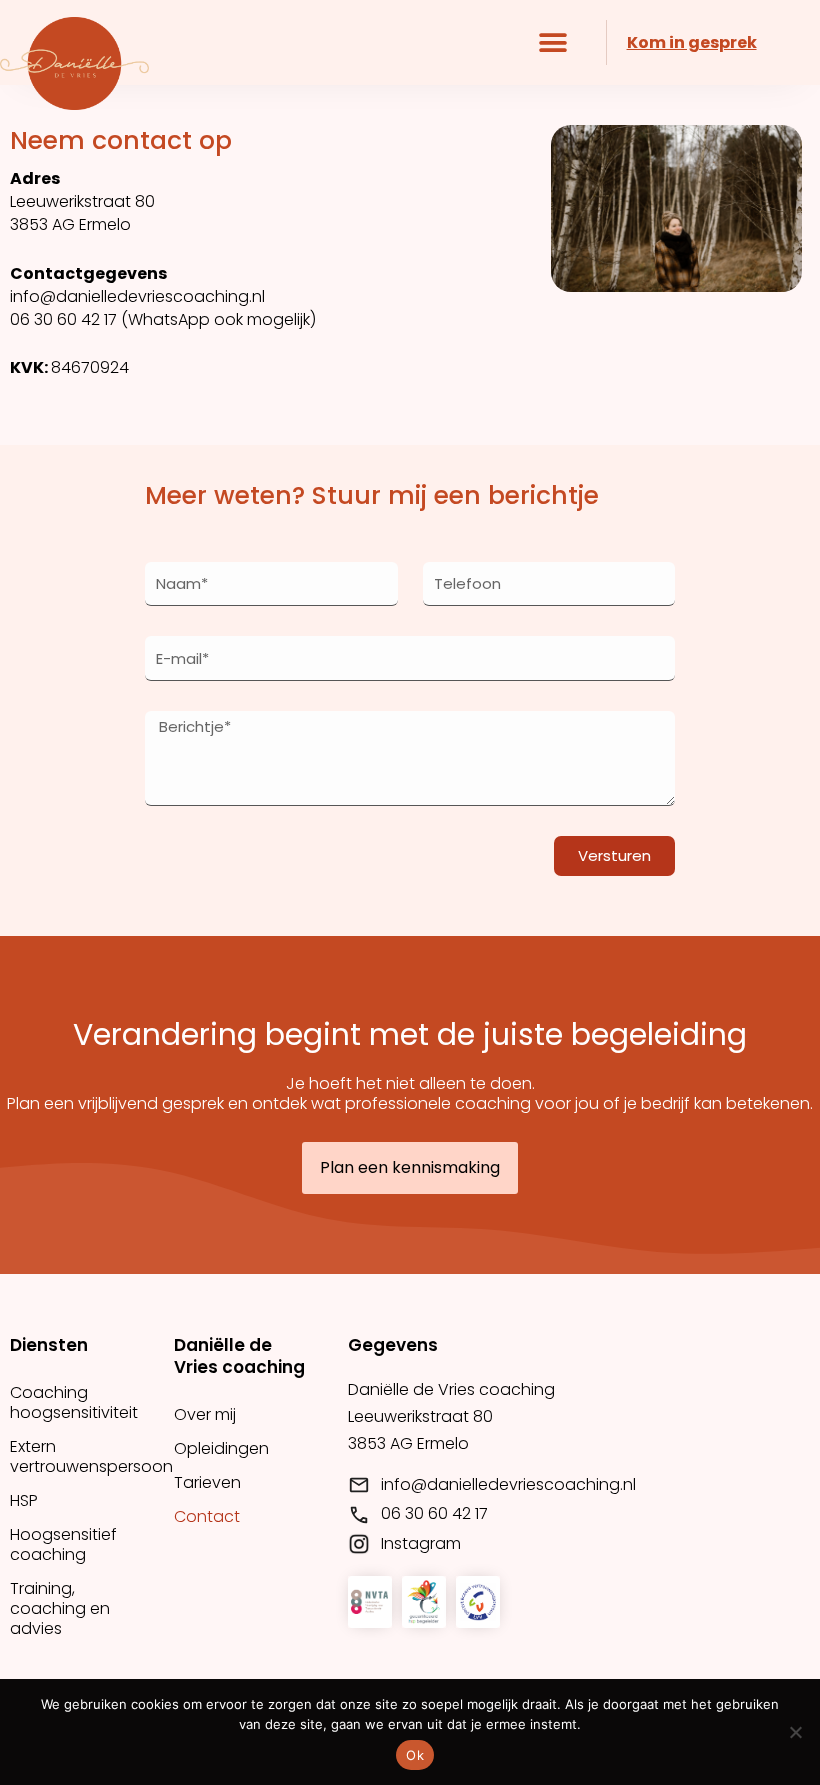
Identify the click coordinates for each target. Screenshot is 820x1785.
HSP (24, 1500)
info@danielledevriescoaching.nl (137, 296)
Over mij (205, 1414)
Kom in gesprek (692, 42)
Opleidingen (221, 1448)
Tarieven (207, 1482)
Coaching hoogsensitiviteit (74, 1402)
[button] (553, 42)
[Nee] (795, 1732)
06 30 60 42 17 (63, 319)
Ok (415, 1755)
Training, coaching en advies (60, 1608)
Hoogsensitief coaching (63, 1544)
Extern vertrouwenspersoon (82, 1456)
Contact (207, 1516)
